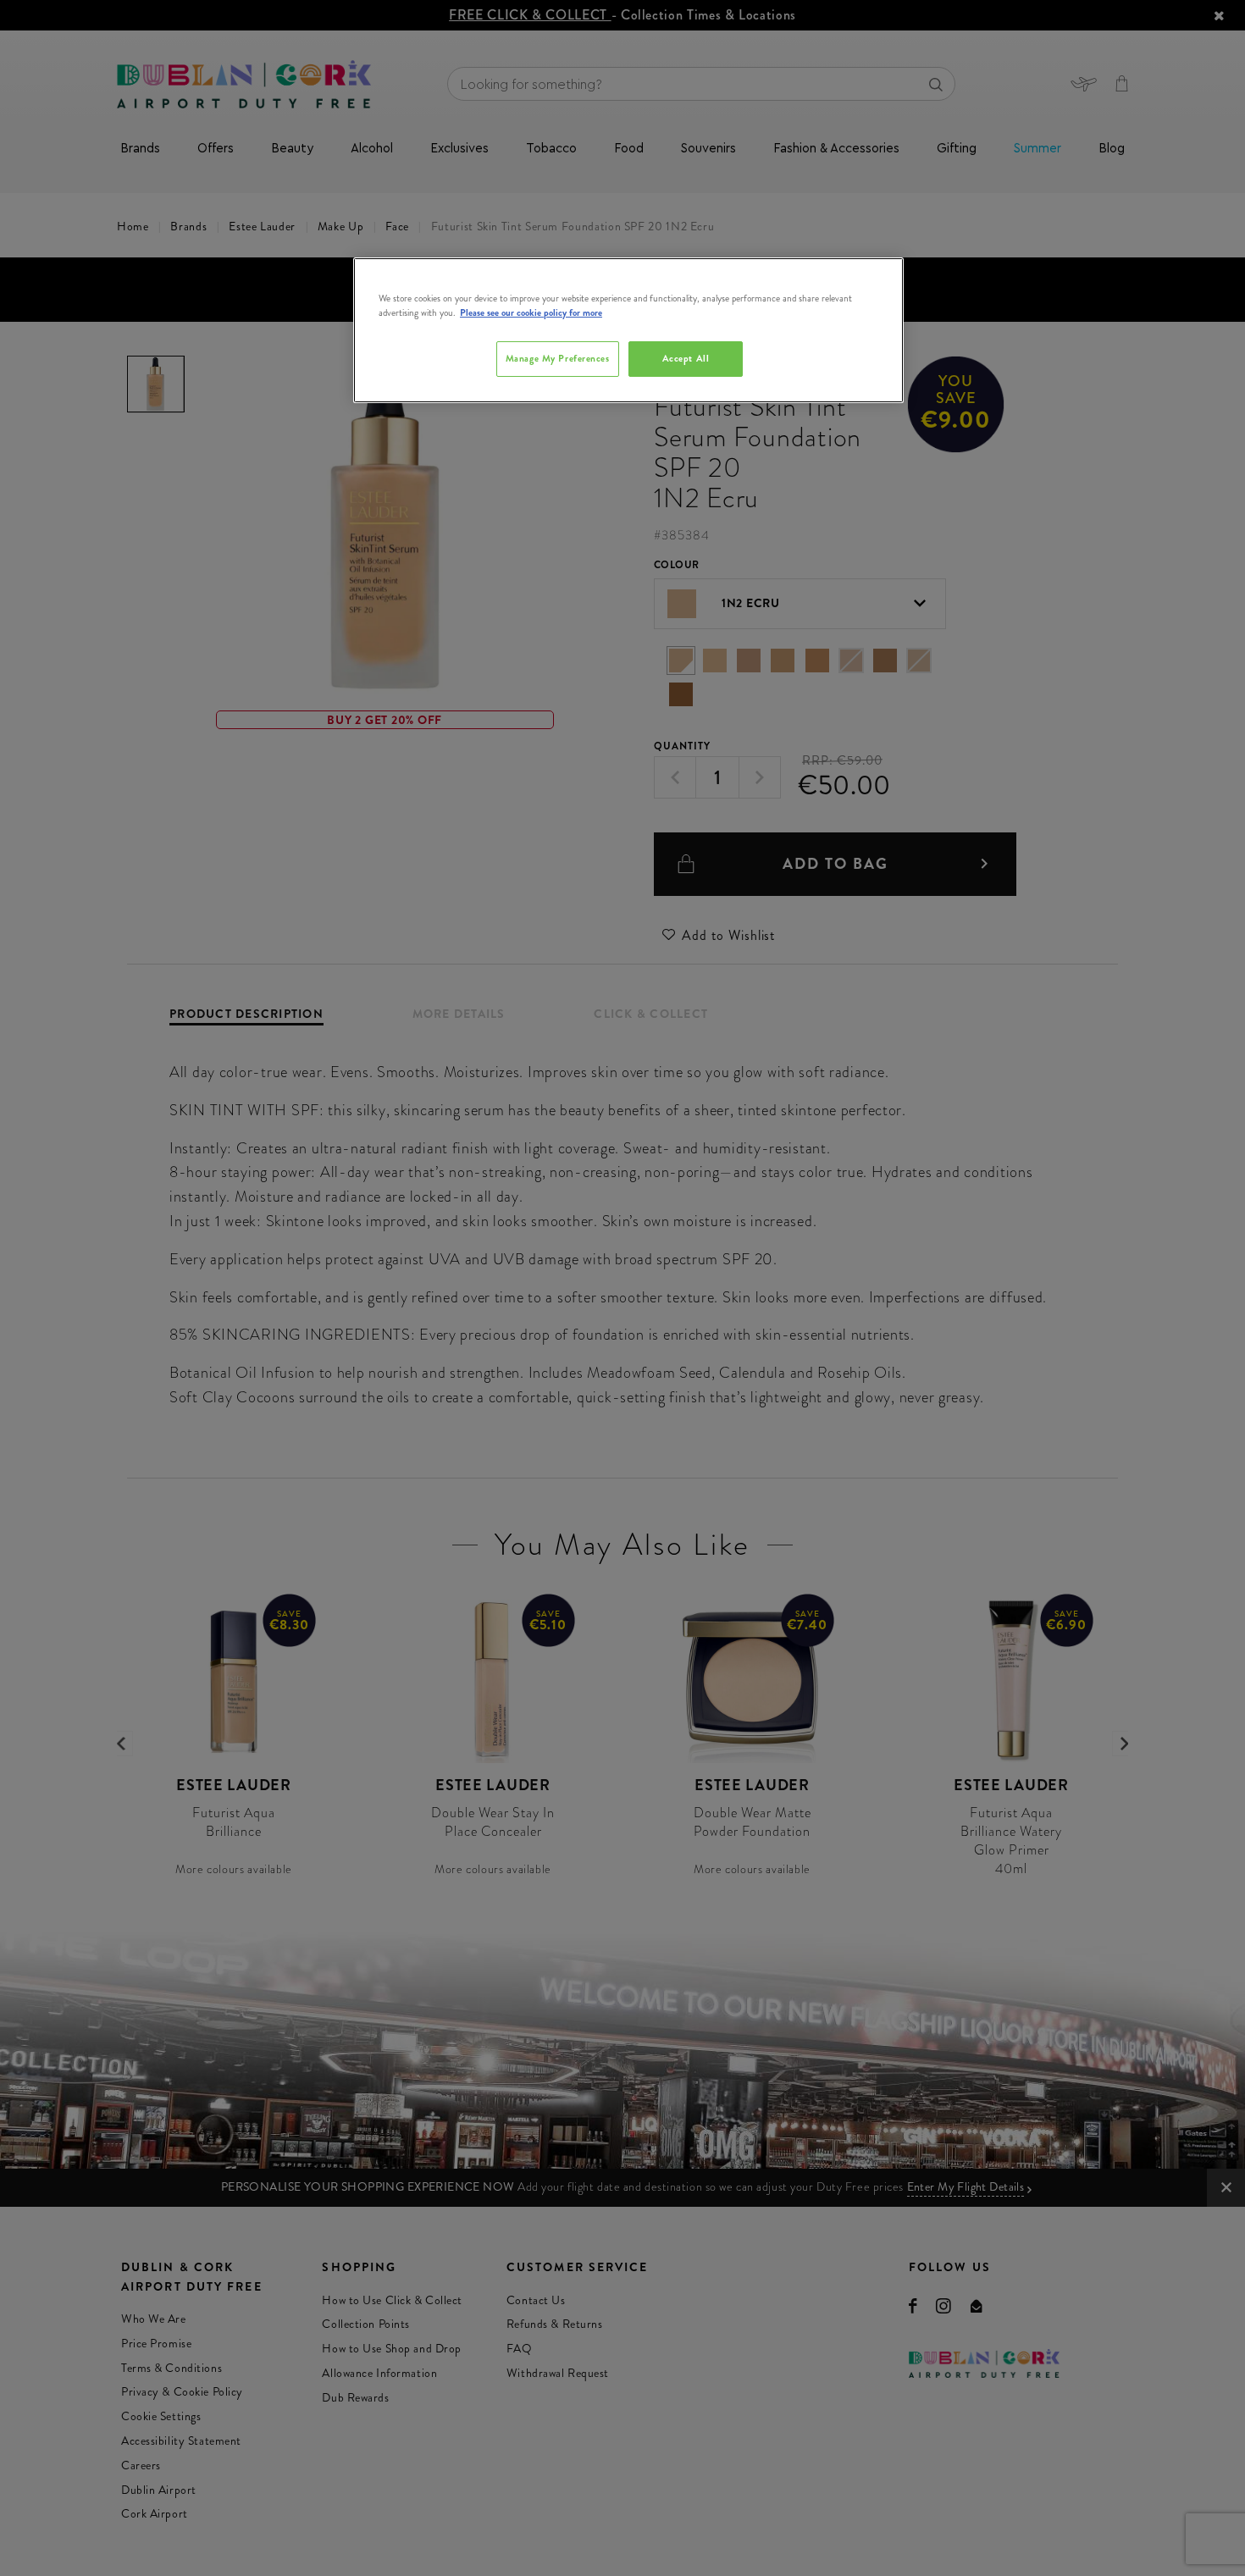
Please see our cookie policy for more (531, 312)
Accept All (686, 358)
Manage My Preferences (558, 358)
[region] (628, 330)
